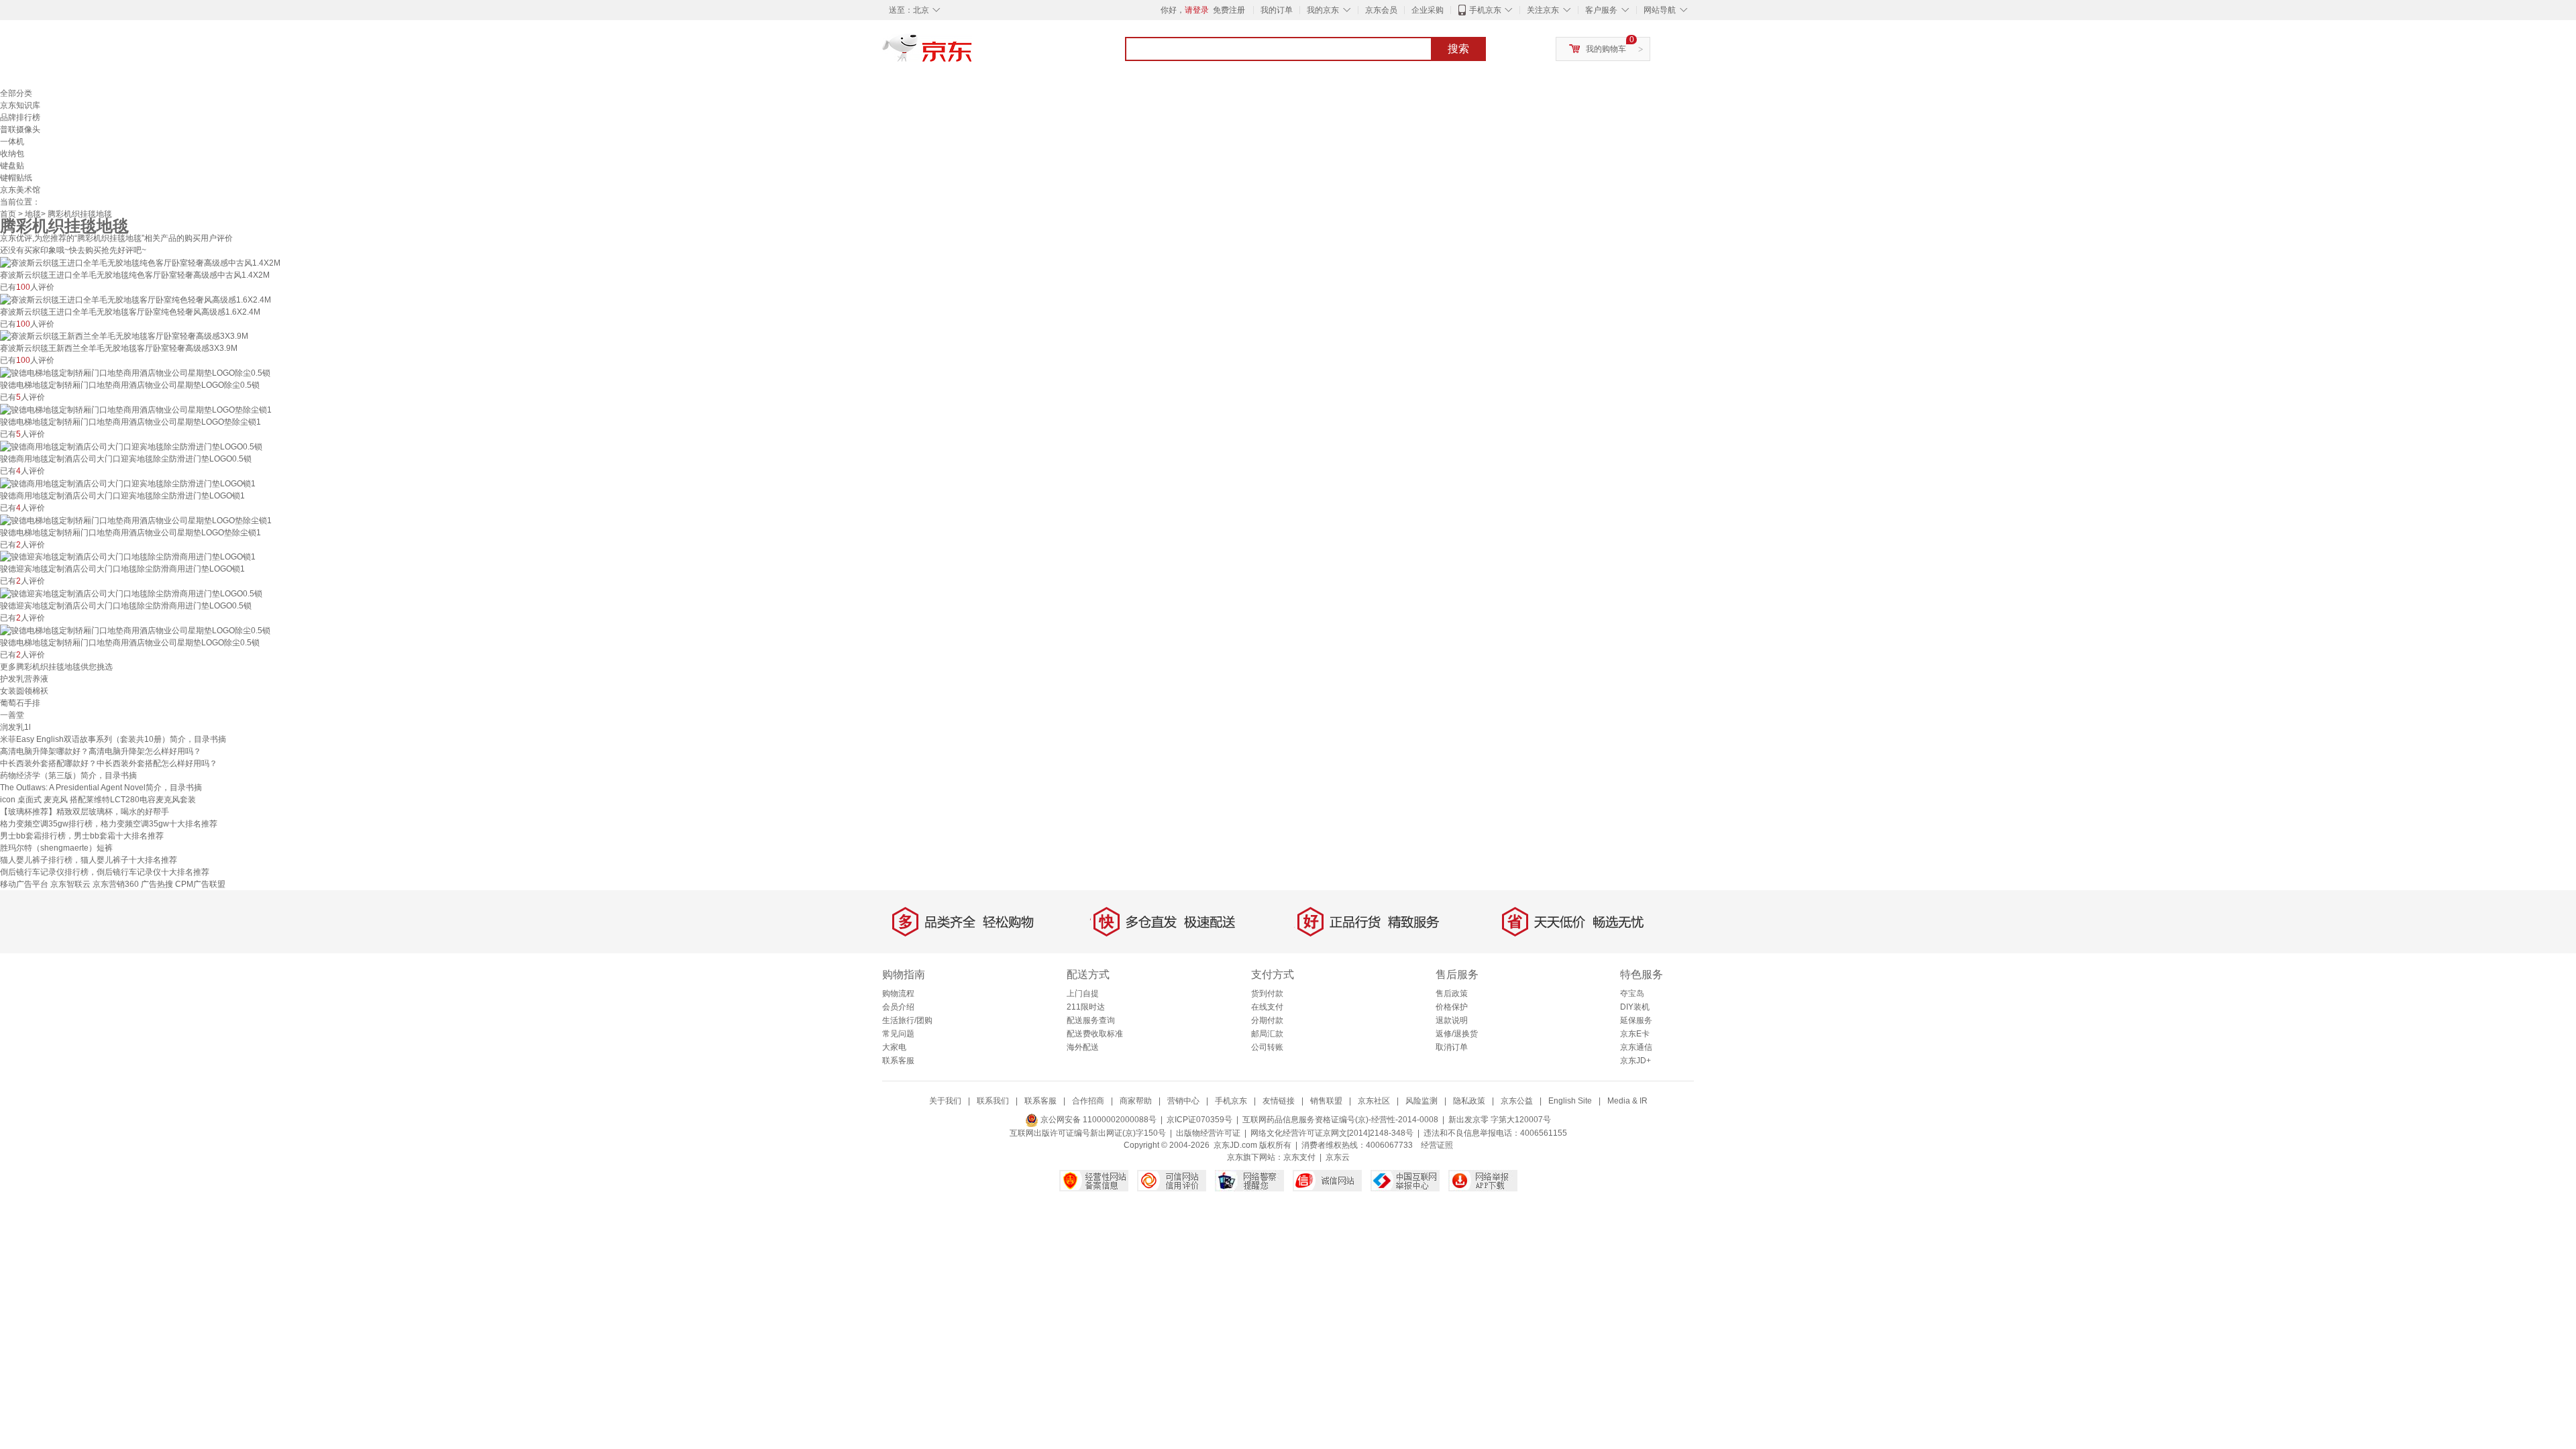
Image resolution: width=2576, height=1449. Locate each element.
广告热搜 (157, 884)
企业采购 (1428, 10)
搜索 (1458, 49)
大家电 (894, 1047)
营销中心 (1183, 1101)
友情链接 (1279, 1101)
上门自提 (1083, 994)
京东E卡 (1635, 1034)
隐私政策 (1469, 1101)
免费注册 (1229, 10)
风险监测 (1421, 1101)
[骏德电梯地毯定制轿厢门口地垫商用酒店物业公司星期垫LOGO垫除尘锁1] (136, 409)
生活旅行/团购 (907, 1020)
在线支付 (1267, 1007)
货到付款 (1267, 994)
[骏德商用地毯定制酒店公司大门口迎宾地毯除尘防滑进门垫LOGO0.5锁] (131, 446)
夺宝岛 (1632, 994)
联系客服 (898, 1061)
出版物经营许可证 (1208, 1133)
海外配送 (1083, 1047)
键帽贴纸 (16, 178)
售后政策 (1452, 994)
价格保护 (1452, 1007)
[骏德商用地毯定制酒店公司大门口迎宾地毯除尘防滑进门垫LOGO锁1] (128, 483)
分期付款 (1267, 1020)
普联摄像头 (20, 129)
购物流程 (898, 994)
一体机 (12, 142)
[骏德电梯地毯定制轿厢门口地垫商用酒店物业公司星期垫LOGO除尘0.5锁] (135, 372)
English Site (1570, 1101)
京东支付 (1299, 1157)
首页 (8, 214)
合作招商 (1088, 1101)
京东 (973, 54)
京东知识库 (20, 105)
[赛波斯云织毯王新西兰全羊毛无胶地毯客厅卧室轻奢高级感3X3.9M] (124, 336)
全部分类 (16, 93)
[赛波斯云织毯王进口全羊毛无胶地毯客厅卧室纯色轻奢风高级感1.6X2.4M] (136, 299)
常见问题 (898, 1034)
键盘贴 (12, 166)
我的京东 (1323, 10)
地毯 (33, 214)
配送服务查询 (1091, 1020)
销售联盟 (1326, 1101)
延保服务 (1636, 1020)
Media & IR (1627, 1101)
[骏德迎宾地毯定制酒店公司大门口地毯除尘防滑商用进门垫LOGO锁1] (128, 557)
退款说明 (1452, 1020)
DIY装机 (1635, 1007)
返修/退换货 (1457, 1034)
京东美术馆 (20, 190)
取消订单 (1452, 1047)
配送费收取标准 (1095, 1034)
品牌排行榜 (20, 117)
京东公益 (1517, 1101)
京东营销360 (116, 884)
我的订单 (1277, 10)
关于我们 (945, 1101)
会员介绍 (898, 1007)
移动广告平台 (24, 884)
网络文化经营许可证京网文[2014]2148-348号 (1332, 1133)
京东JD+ (1635, 1061)
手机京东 (1485, 10)
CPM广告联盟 (200, 884)
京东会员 (1381, 10)
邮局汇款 (1267, 1034)
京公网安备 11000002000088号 (1097, 1120)
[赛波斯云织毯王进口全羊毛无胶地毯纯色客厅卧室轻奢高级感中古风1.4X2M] (140, 262)
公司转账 (1267, 1047)
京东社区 (1374, 1101)
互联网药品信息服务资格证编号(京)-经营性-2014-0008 (1340, 1120)
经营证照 (1437, 1145)
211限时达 (1086, 1007)
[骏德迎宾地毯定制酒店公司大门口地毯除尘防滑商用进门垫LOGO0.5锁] (131, 593)
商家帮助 (1136, 1101)
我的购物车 (1606, 49)
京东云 (1338, 1157)
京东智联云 (70, 884)
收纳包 (12, 154)
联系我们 (993, 1101)
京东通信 (1636, 1047)
